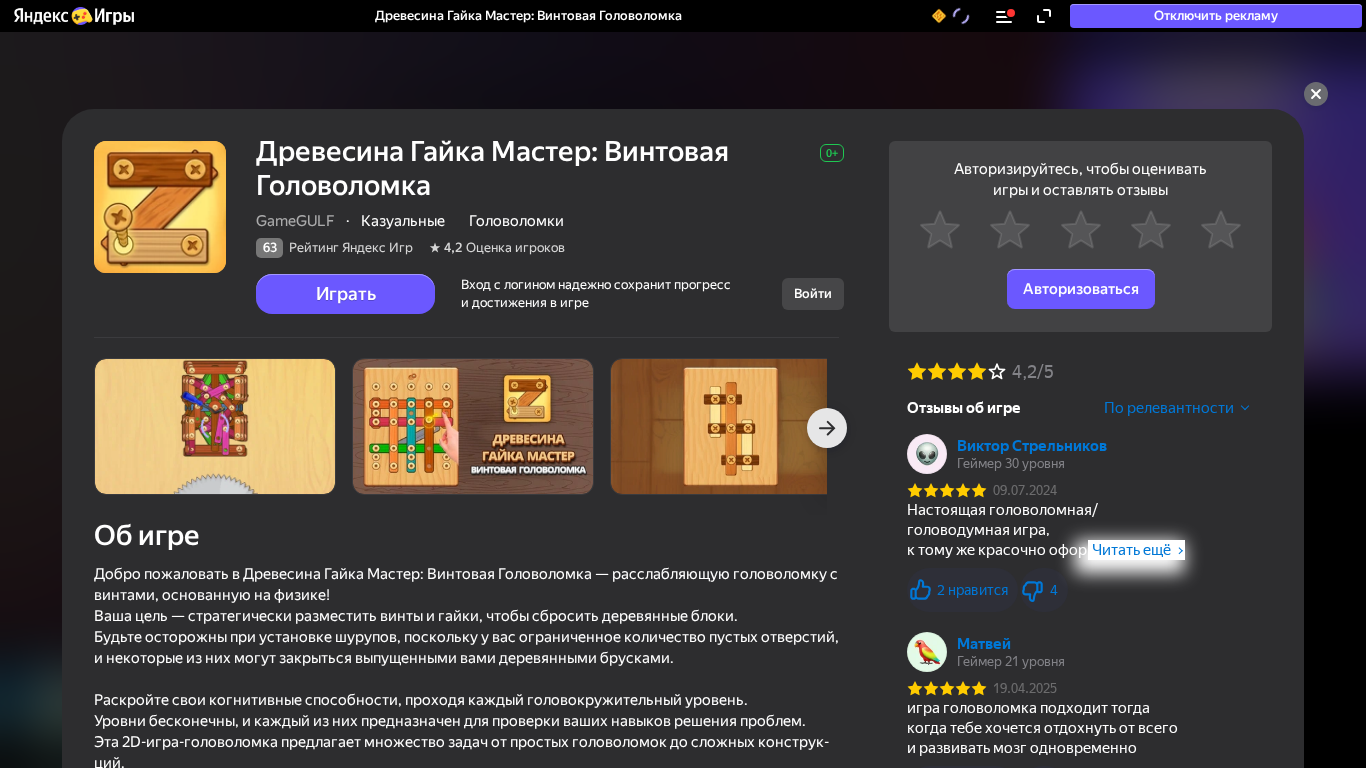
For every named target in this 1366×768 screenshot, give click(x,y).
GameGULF (295, 221)
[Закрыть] (1316, 94)
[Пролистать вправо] (827, 428)
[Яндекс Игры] (73, 16)
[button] (73, 16)
